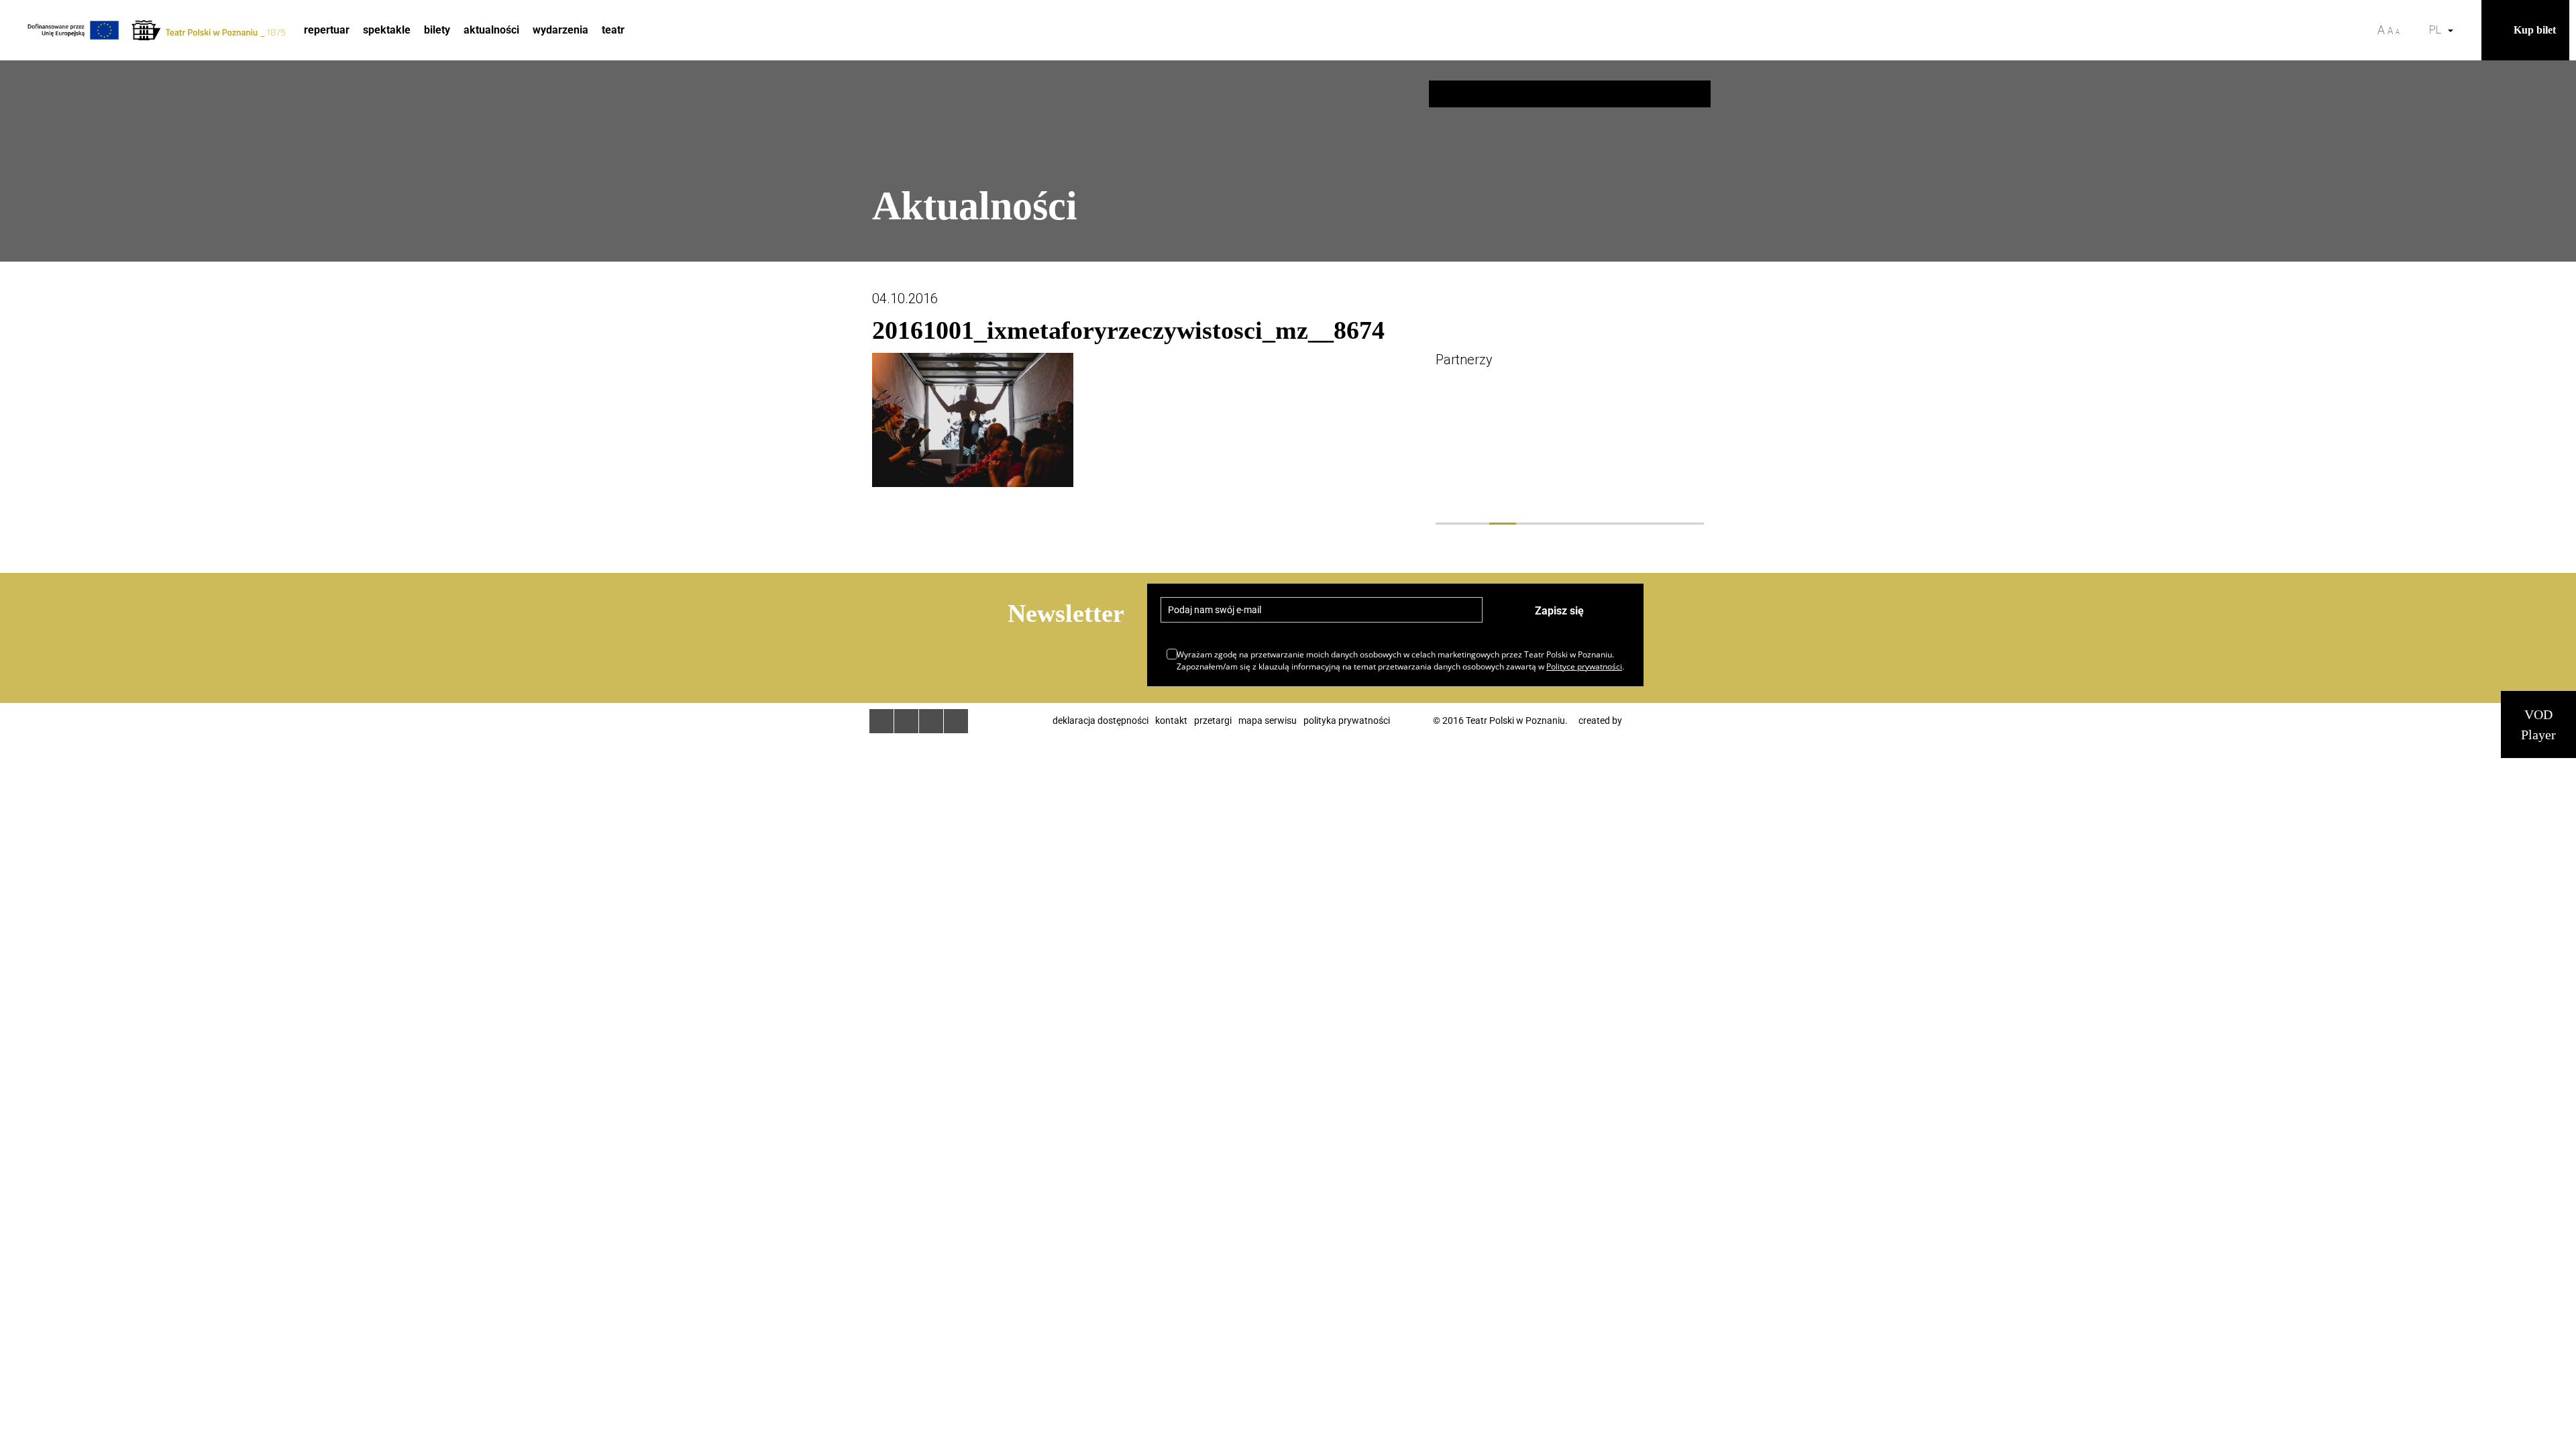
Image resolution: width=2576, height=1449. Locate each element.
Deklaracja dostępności (1101, 720)
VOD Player (2538, 724)
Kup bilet (2535, 30)
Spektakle (387, 30)
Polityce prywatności (1584, 666)
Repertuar (327, 30)
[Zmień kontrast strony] (2414, 30)
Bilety (437, 30)
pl (2438, 30)
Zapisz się (1559, 611)
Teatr (613, 30)
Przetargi (1213, 720)
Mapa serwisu (1268, 720)
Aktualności (491, 30)
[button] (2468, 30)
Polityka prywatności (1347, 720)
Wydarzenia (560, 30)
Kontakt (1171, 720)
